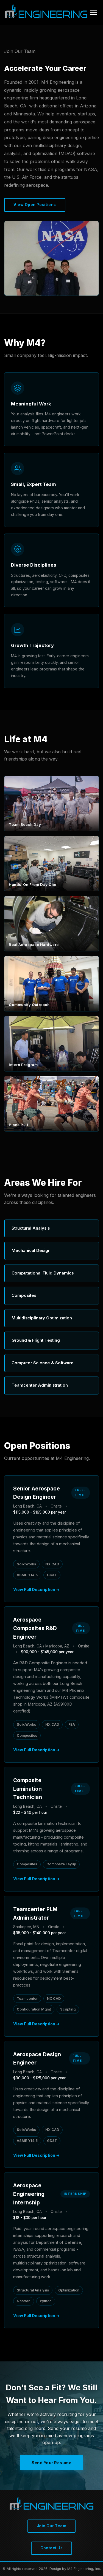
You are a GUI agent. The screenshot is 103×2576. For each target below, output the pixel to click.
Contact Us (51, 2548)
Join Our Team (52, 2526)
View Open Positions (35, 205)
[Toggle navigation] (93, 13)
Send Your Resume (51, 2463)
